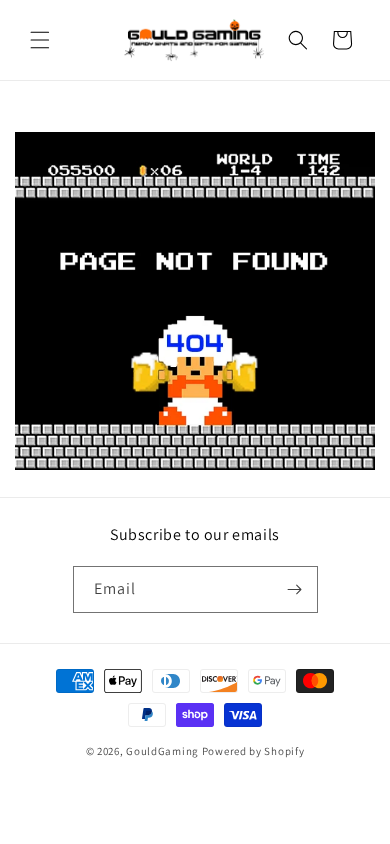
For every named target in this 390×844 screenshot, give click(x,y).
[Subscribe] (295, 589)
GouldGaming (162, 751)
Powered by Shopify (253, 751)
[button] (40, 40)
